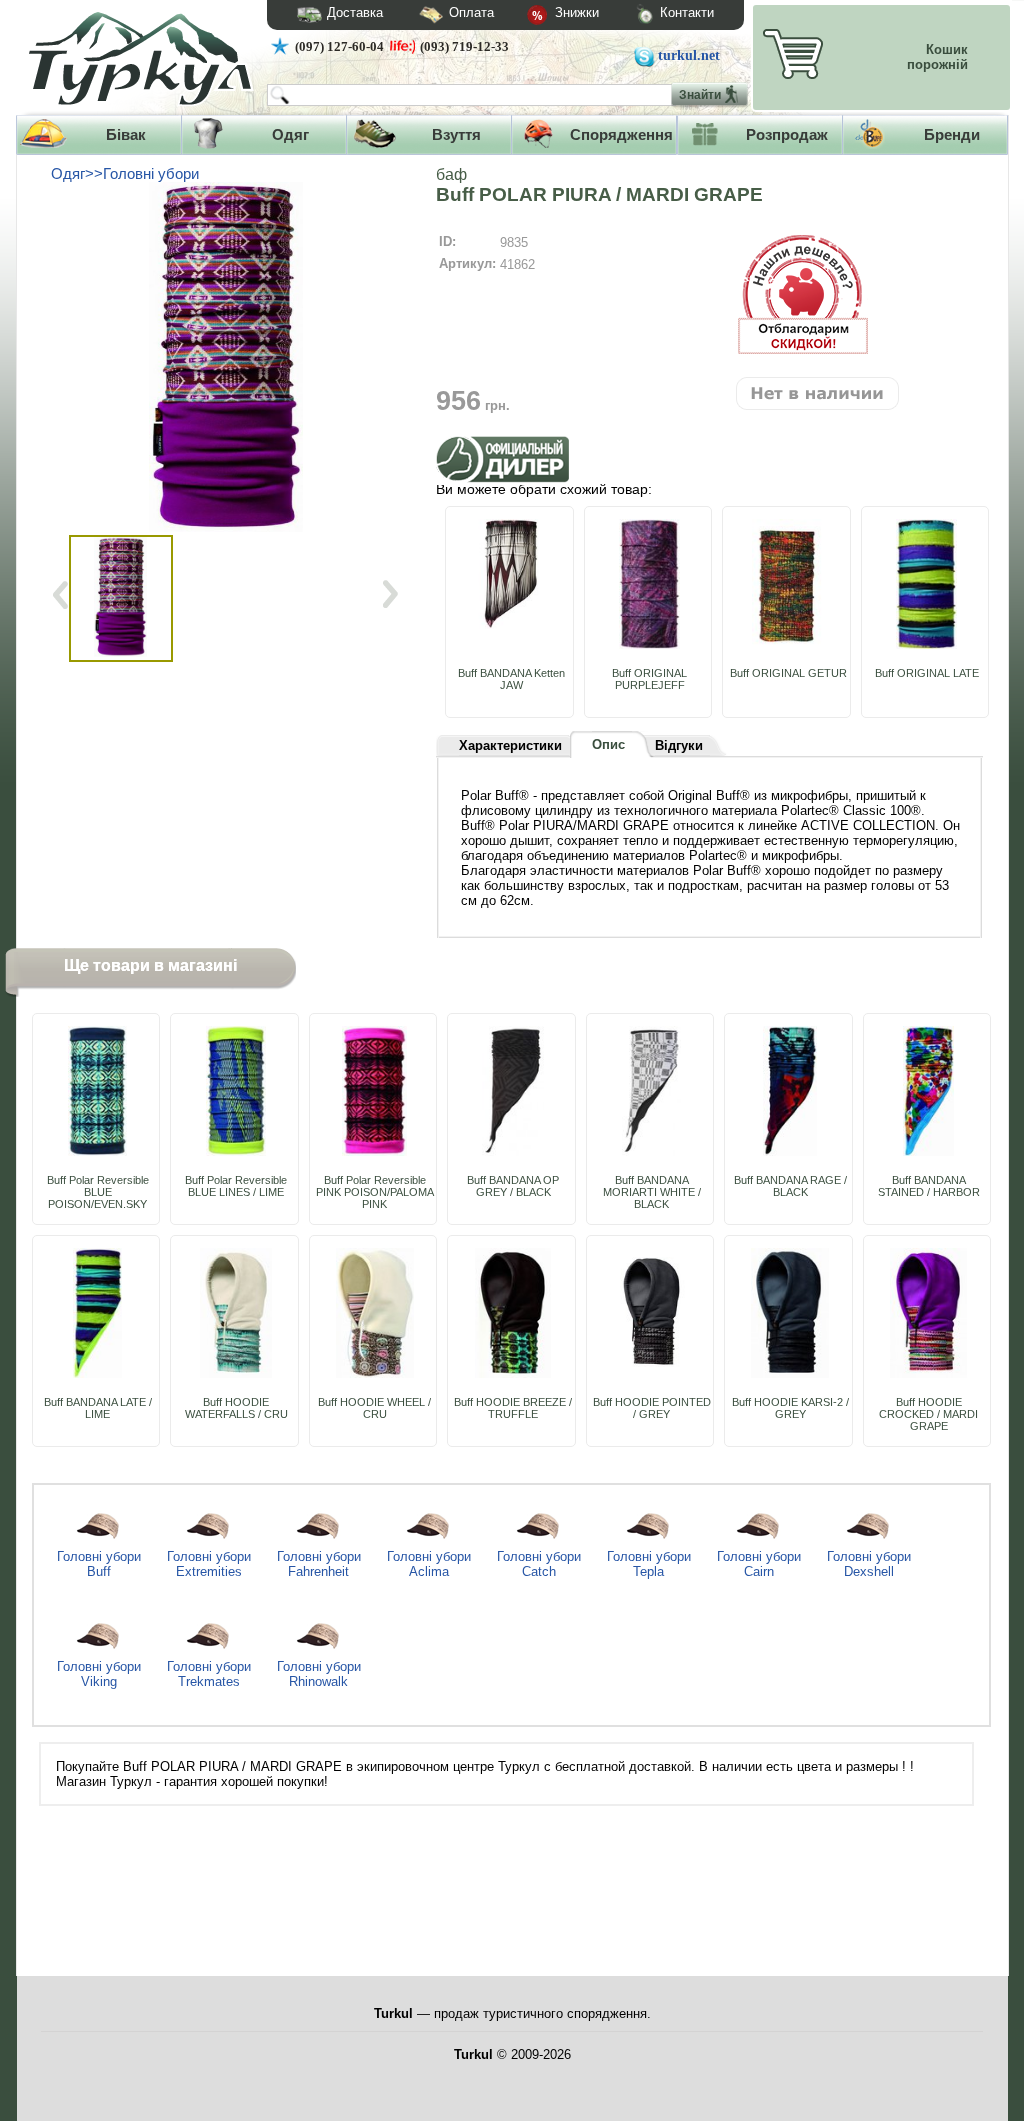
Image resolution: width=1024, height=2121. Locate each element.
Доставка (355, 12)
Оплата (471, 12)
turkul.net (689, 55)
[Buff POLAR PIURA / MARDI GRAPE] (229, 357)
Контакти (687, 12)
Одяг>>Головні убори (125, 174)
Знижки (575, 12)
